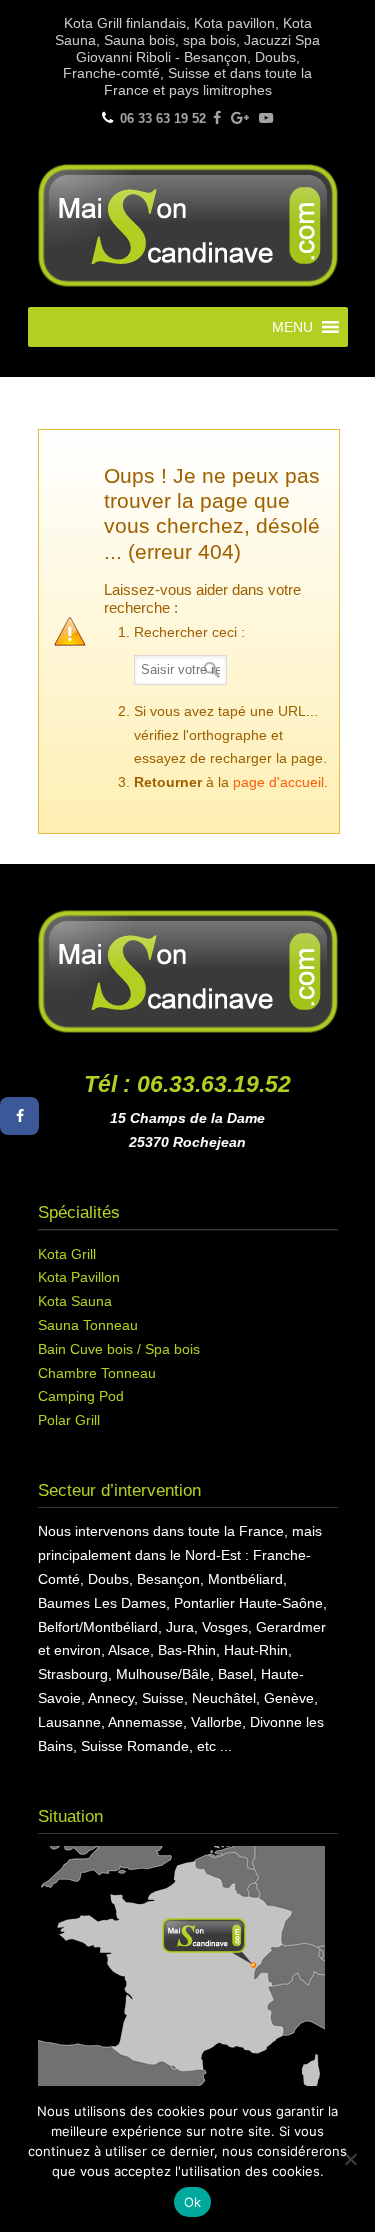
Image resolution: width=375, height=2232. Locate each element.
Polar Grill (69, 1420)
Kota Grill (67, 1254)
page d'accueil (278, 782)
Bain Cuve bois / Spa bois (119, 1349)
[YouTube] (266, 118)
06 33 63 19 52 (163, 118)
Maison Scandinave (188, 223)
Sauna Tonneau (88, 1325)
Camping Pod (81, 1396)
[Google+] (240, 118)
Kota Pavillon (79, 1277)
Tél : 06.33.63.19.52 (187, 1084)
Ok (193, 2202)
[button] (292, 327)
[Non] (350, 2159)
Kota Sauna (75, 1301)
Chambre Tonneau (97, 1373)
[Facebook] (217, 118)
